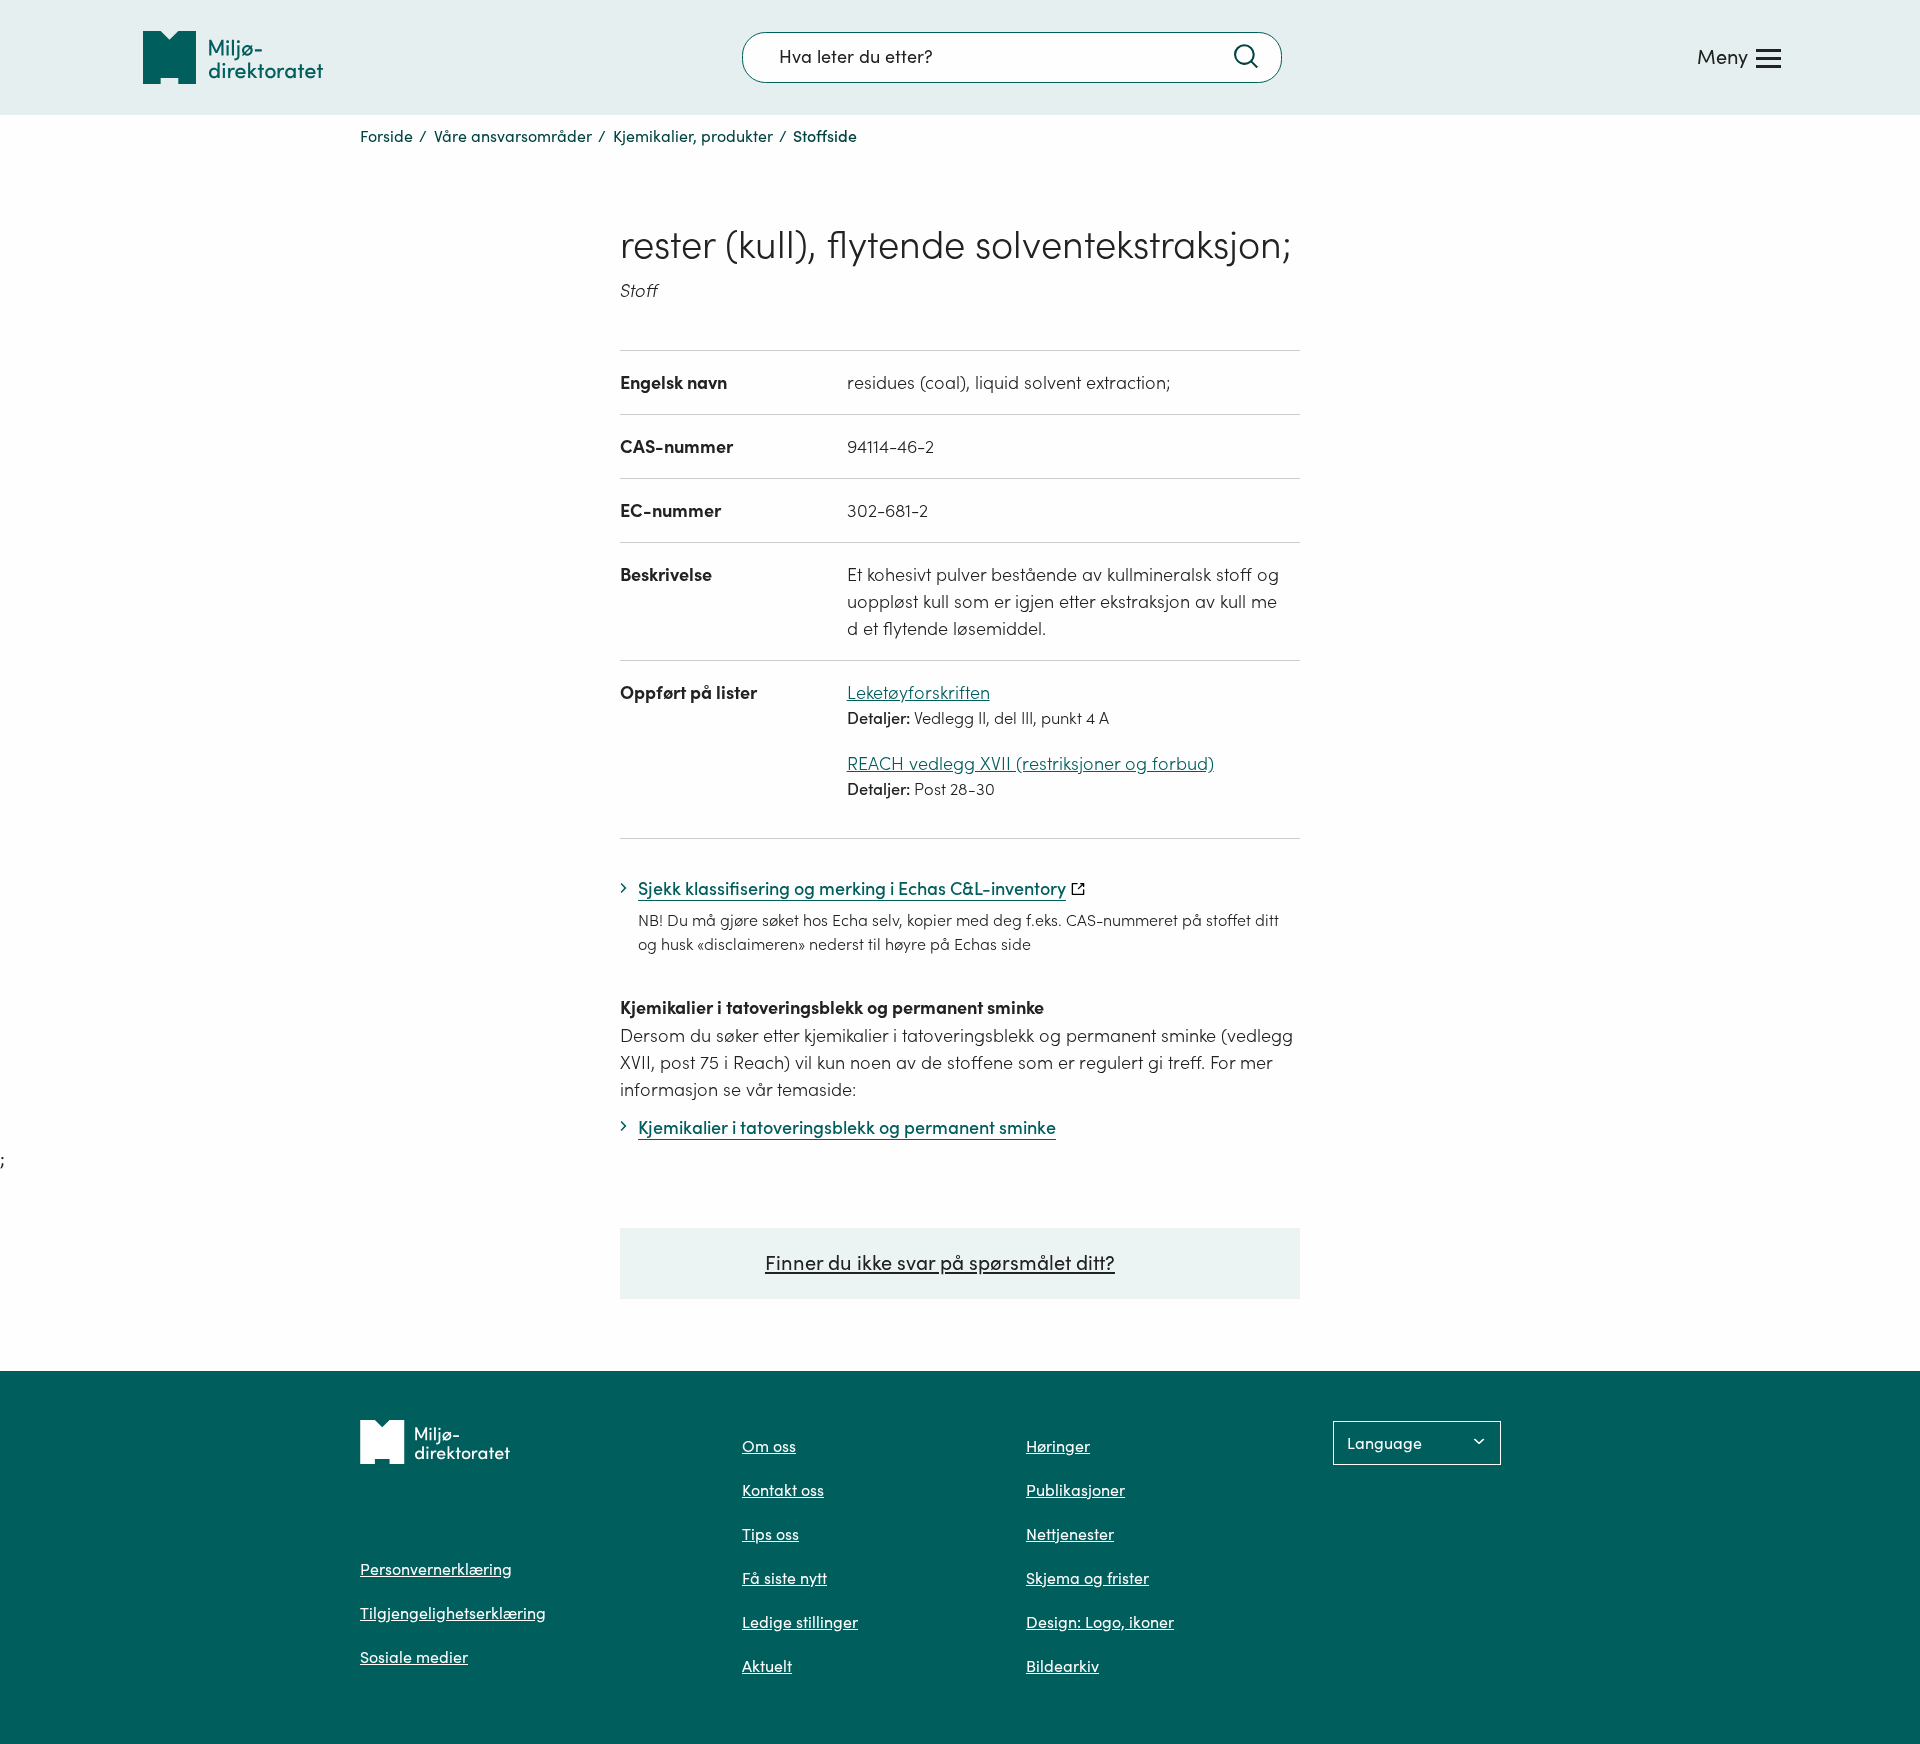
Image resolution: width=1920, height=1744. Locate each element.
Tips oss (770, 1534)
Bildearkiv (1062, 1666)
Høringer (1058, 1446)
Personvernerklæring (436, 1569)
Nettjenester (1070, 1534)
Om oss (769, 1446)
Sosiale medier (414, 1657)
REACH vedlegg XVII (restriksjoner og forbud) (1030, 763)
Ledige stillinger (800, 1622)
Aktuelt (767, 1666)
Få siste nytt (784, 1578)
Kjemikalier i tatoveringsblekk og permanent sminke (832, 1007)
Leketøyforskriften (918, 692)
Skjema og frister (1087, 1578)
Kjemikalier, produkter (693, 136)
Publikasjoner (1075, 1490)
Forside (386, 136)
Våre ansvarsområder (513, 136)
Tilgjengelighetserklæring (453, 1613)
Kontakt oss (783, 1490)
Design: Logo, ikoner (1100, 1622)
